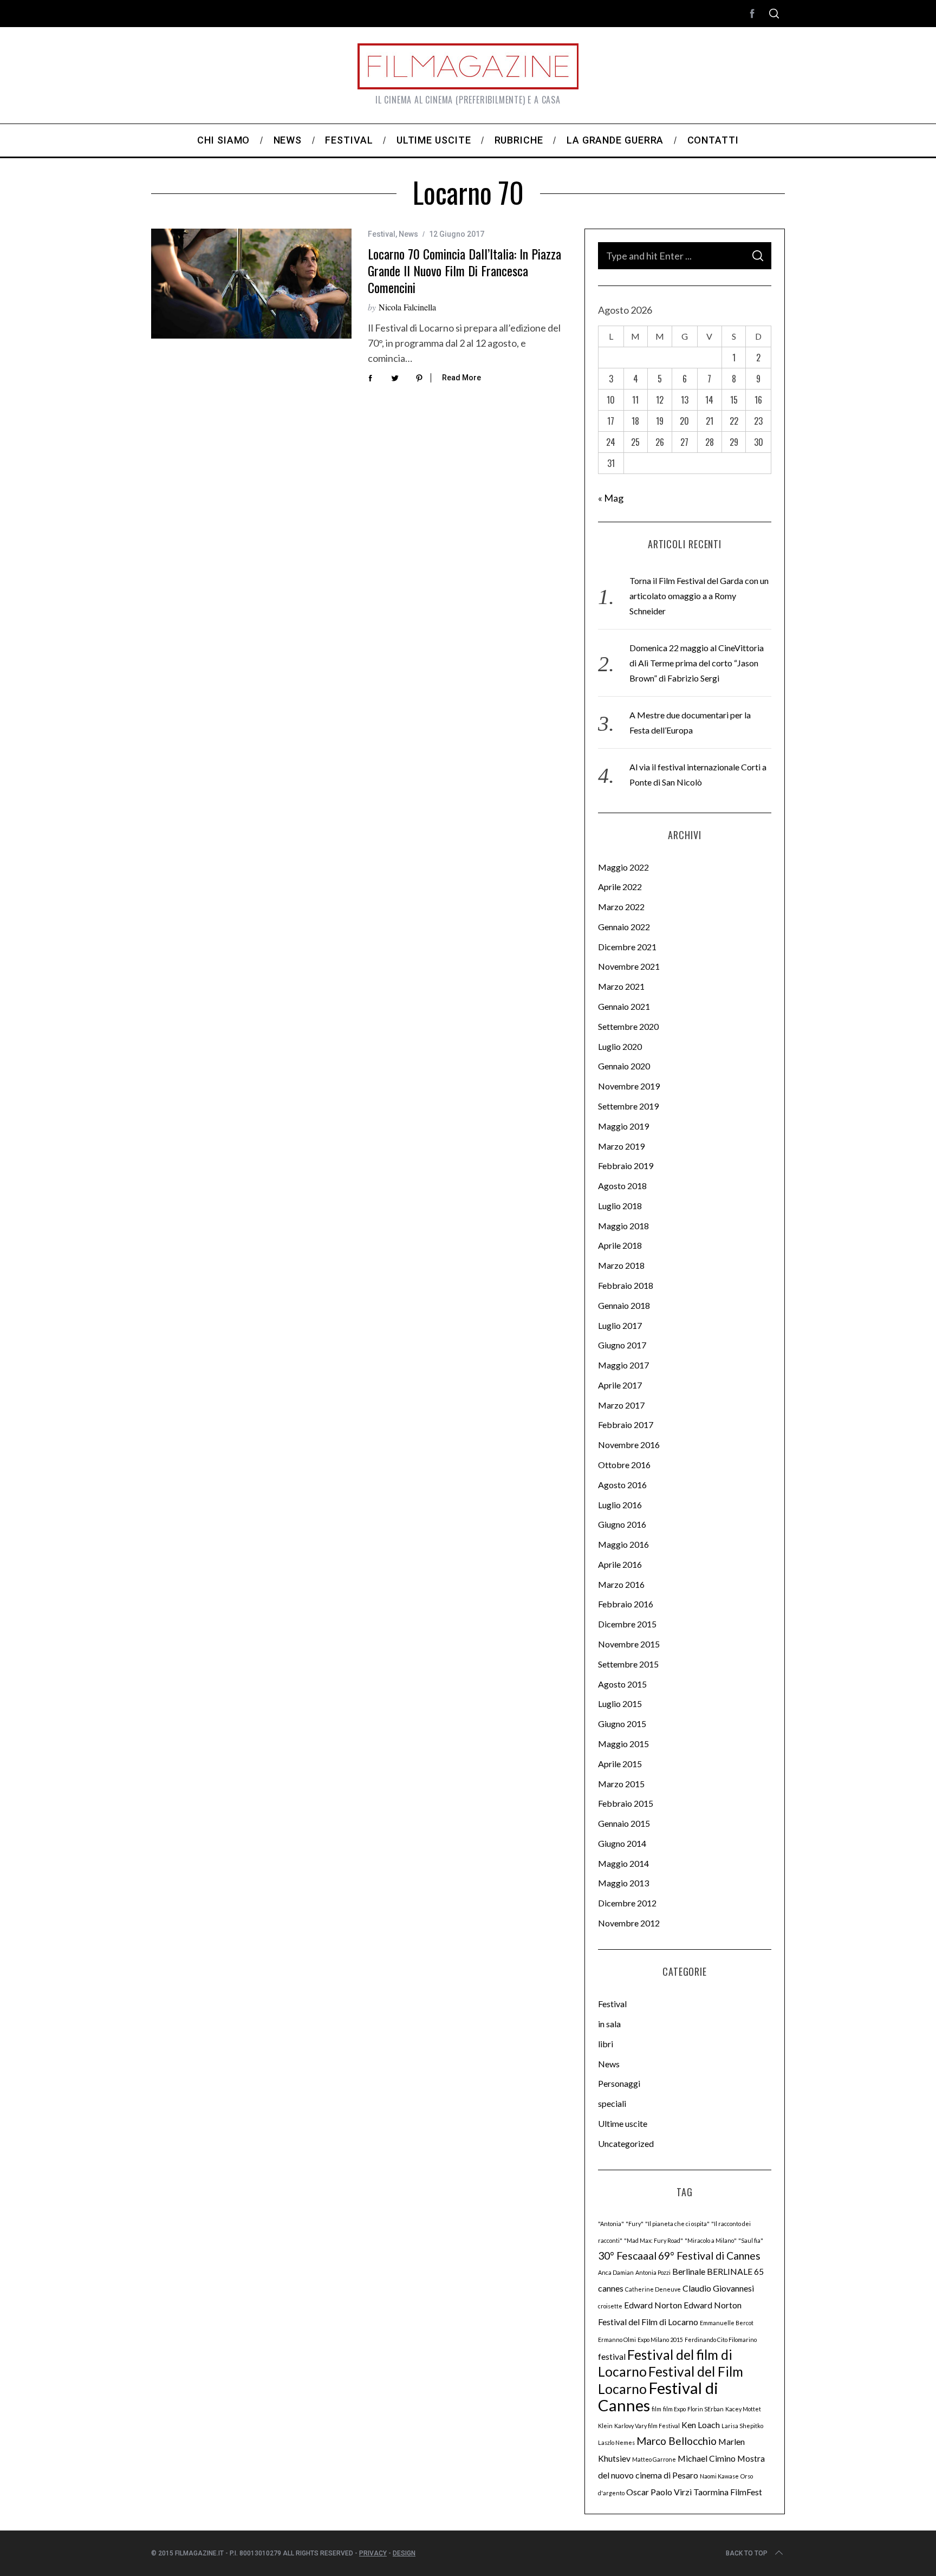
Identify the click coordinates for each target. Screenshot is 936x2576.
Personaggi (619, 2083)
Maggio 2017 (623, 1365)
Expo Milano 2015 (660, 2340)
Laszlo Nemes (616, 2442)
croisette (610, 2306)
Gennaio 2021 (624, 1006)
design (404, 2553)
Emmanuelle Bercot (727, 2323)
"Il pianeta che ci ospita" (677, 2224)
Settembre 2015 (628, 1664)
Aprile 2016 (620, 1564)
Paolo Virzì (671, 2492)
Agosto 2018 (622, 1186)
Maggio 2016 (623, 1544)
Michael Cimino (707, 2458)
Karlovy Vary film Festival (647, 2426)
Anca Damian (616, 2272)
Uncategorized (626, 2143)
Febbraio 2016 (626, 1604)
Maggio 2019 (623, 1126)
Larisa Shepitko (742, 2426)
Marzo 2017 (621, 1405)
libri (606, 2044)
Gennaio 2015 (624, 1823)
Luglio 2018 (620, 1206)
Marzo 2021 (621, 986)
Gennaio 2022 (624, 927)
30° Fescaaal (627, 2256)
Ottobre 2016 (624, 1465)
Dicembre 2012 (627, 1903)
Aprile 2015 (620, 1764)
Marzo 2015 (621, 1784)
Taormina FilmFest (728, 2492)
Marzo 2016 (621, 1584)
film (656, 2409)
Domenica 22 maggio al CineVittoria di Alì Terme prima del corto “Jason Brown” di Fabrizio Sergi (697, 663)
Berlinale (689, 2271)
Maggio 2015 (623, 1744)
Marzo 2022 (621, 907)
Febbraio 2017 (626, 1425)
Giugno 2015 (622, 1724)
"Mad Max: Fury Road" (654, 2240)
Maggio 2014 (623, 1863)
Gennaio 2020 (624, 1066)
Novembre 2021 (629, 966)
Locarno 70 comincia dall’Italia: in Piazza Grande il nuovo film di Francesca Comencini (464, 270)
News (408, 234)
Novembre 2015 (629, 1644)
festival (612, 2356)
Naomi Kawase (719, 2476)
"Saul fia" (751, 2240)
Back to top (747, 2553)
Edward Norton (653, 2305)
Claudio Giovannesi (718, 2288)
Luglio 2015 (620, 1704)
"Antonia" (611, 2224)
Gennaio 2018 (624, 1305)
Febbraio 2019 (626, 1166)
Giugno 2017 (622, 1345)
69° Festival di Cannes (709, 2256)
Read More (461, 378)
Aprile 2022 (620, 887)
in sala (609, 2024)
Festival (382, 234)
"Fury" (635, 2224)
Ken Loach (701, 2425)
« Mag (611, 498)
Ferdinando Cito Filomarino (721, 2340)
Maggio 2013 (623, 1883)
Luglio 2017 (620, 1325)
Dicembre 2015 (627, 1624)
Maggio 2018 (623, 1226)
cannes (611, 2288)
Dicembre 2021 (627, 947)
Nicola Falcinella (407, 307)
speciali (612, 2103)
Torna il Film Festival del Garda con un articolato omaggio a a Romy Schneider (699, 596)
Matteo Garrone (654, 2459)
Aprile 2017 (620, 1385)
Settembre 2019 (628, 1106)
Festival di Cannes (658, 2396)
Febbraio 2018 (626, 1285)
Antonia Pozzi (653, 2272)
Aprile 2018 (620, 1245)
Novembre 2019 (629, 1086)
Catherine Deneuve (653, 2289)
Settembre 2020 (628, 1026)
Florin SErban (706, 2409)
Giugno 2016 (622, 1524)
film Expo (674, 2409)
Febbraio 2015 (626, 1803)
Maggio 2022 (623, 867)
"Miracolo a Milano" (711, 2240)
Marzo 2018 (621, 1265)
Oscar (638, 2492)
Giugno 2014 (622, 1843)
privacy (373, 2553)
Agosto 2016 (622, 1485)
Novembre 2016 (629, 1445)
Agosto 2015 (622, 1684)
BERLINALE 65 (735, 2271)
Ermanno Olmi (617, 2340)
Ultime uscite (623, 2123)
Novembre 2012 (629, 1923)
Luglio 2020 (620, 1046)
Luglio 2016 (620, 1505)
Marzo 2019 (621, 1146)
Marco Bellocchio (677, 2441)
